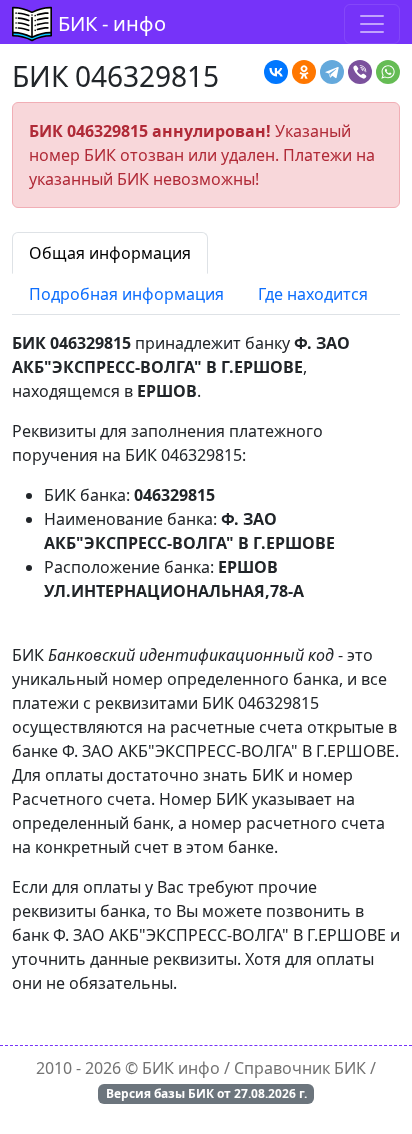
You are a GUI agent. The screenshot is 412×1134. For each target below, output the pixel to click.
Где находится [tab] (313, 294)
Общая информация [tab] (110, 253)
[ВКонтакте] (276, 72)
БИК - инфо (112, 23)
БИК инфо (181, 1068)
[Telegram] (332, 72)
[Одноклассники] (304, 72)
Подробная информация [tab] (126, 294)
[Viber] (360, 72)
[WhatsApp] (388, 72)
